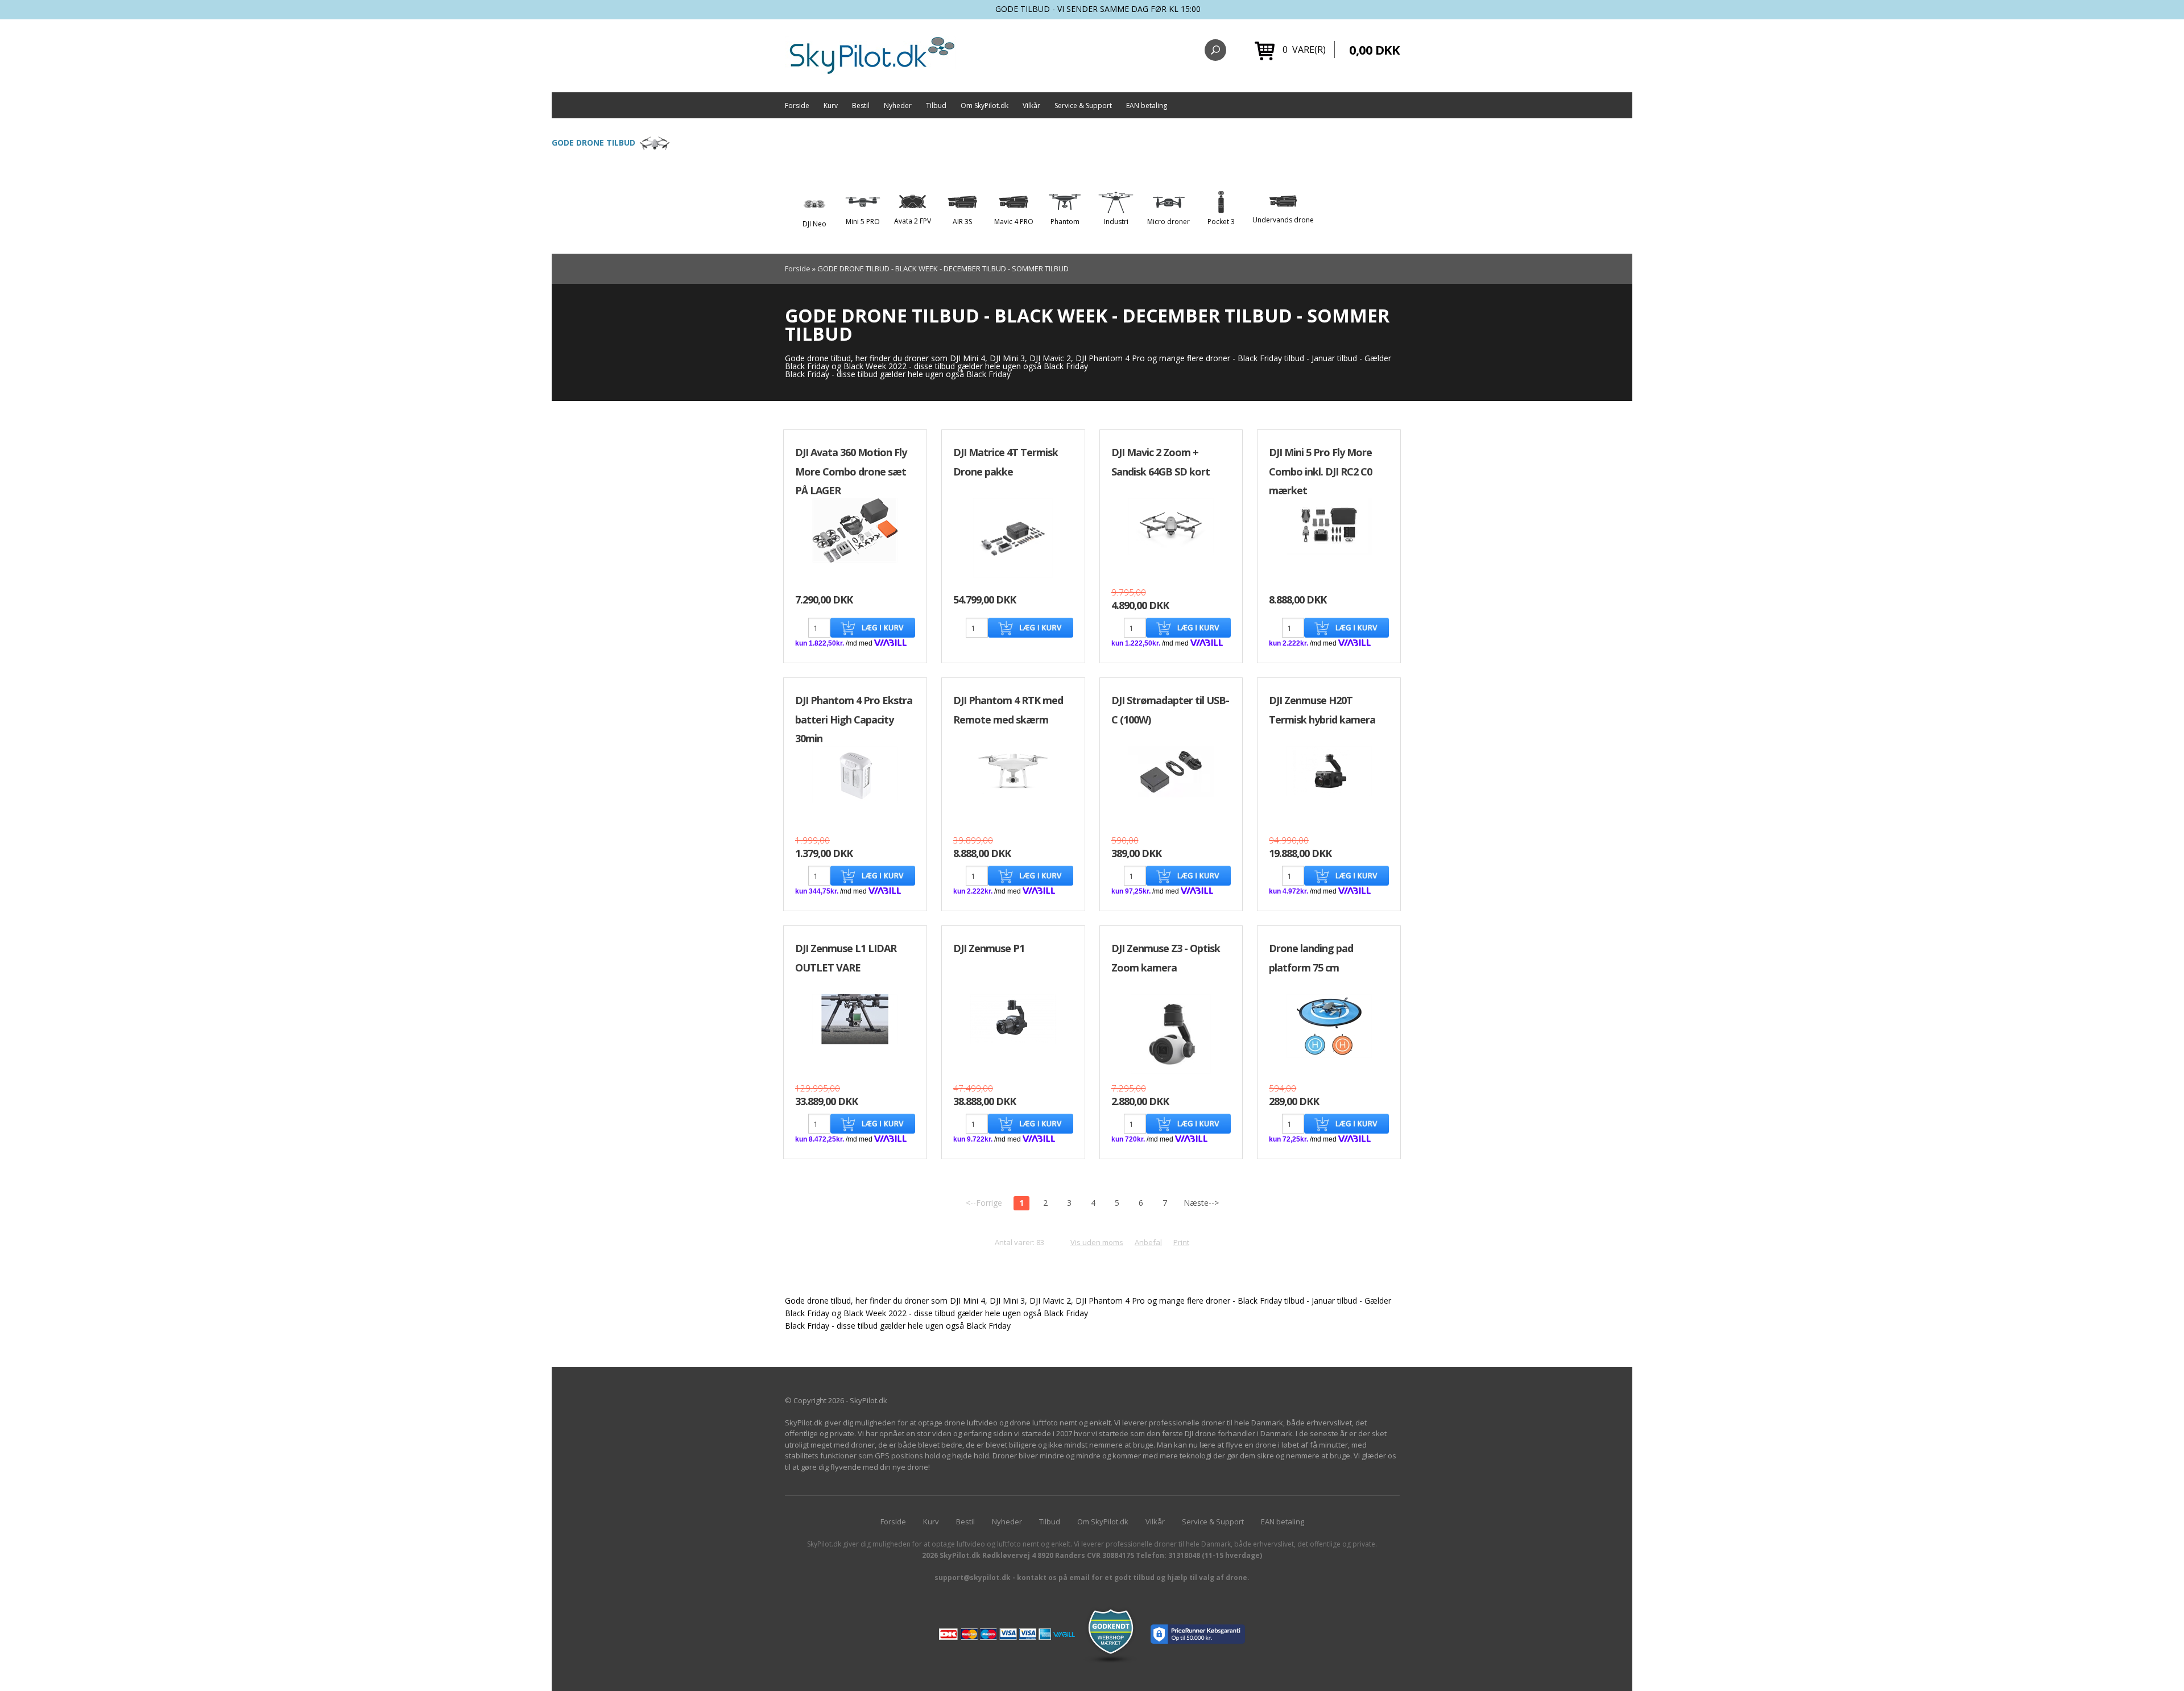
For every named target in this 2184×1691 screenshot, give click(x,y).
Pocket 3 (1221, 222)
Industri (1116, 222)
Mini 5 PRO (863, 222)
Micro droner (1168, 222)
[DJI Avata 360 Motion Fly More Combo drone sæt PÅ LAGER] (855, 529)
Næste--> (1201, 1203)
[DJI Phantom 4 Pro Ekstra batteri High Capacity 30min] (855, 775)
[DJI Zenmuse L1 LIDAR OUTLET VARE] (855, 1019)
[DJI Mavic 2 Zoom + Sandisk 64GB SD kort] (1171, 527)
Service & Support (1083, 106)
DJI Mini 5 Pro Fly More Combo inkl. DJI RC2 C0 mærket (1320, 471)
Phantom (1065, 222)
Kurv (831, 106)
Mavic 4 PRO (1014, 222)
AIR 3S (962, 222)
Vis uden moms (1097, 1242)
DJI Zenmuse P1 (989, 948)
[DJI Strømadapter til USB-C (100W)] (1171, 772)
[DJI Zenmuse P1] (1013, 1019)
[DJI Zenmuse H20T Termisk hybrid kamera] (1329, 771)
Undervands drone (1283, 220)
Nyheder (898, 106)
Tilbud (936, 106)
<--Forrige (984, 1203)
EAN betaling (1147, 106)
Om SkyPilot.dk (985, 106)
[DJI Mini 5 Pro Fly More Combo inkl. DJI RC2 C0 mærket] (1329, 526)
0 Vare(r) (1304, 49)
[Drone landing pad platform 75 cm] (1329, 1026)
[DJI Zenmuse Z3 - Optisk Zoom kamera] (1171, 1034)
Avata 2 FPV (913, 221)
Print (1181, 1242)
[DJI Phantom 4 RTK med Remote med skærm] (1013, 770)
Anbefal (1148, 1242)
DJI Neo (814, 224)
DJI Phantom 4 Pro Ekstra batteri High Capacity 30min (854, 719)
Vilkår (1031, 106)
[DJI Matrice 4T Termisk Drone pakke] (1013, 537)
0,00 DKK (1374, 49)
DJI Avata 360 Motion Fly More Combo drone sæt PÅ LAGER (851, 471)
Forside (797, 106)
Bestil (861, 106)
